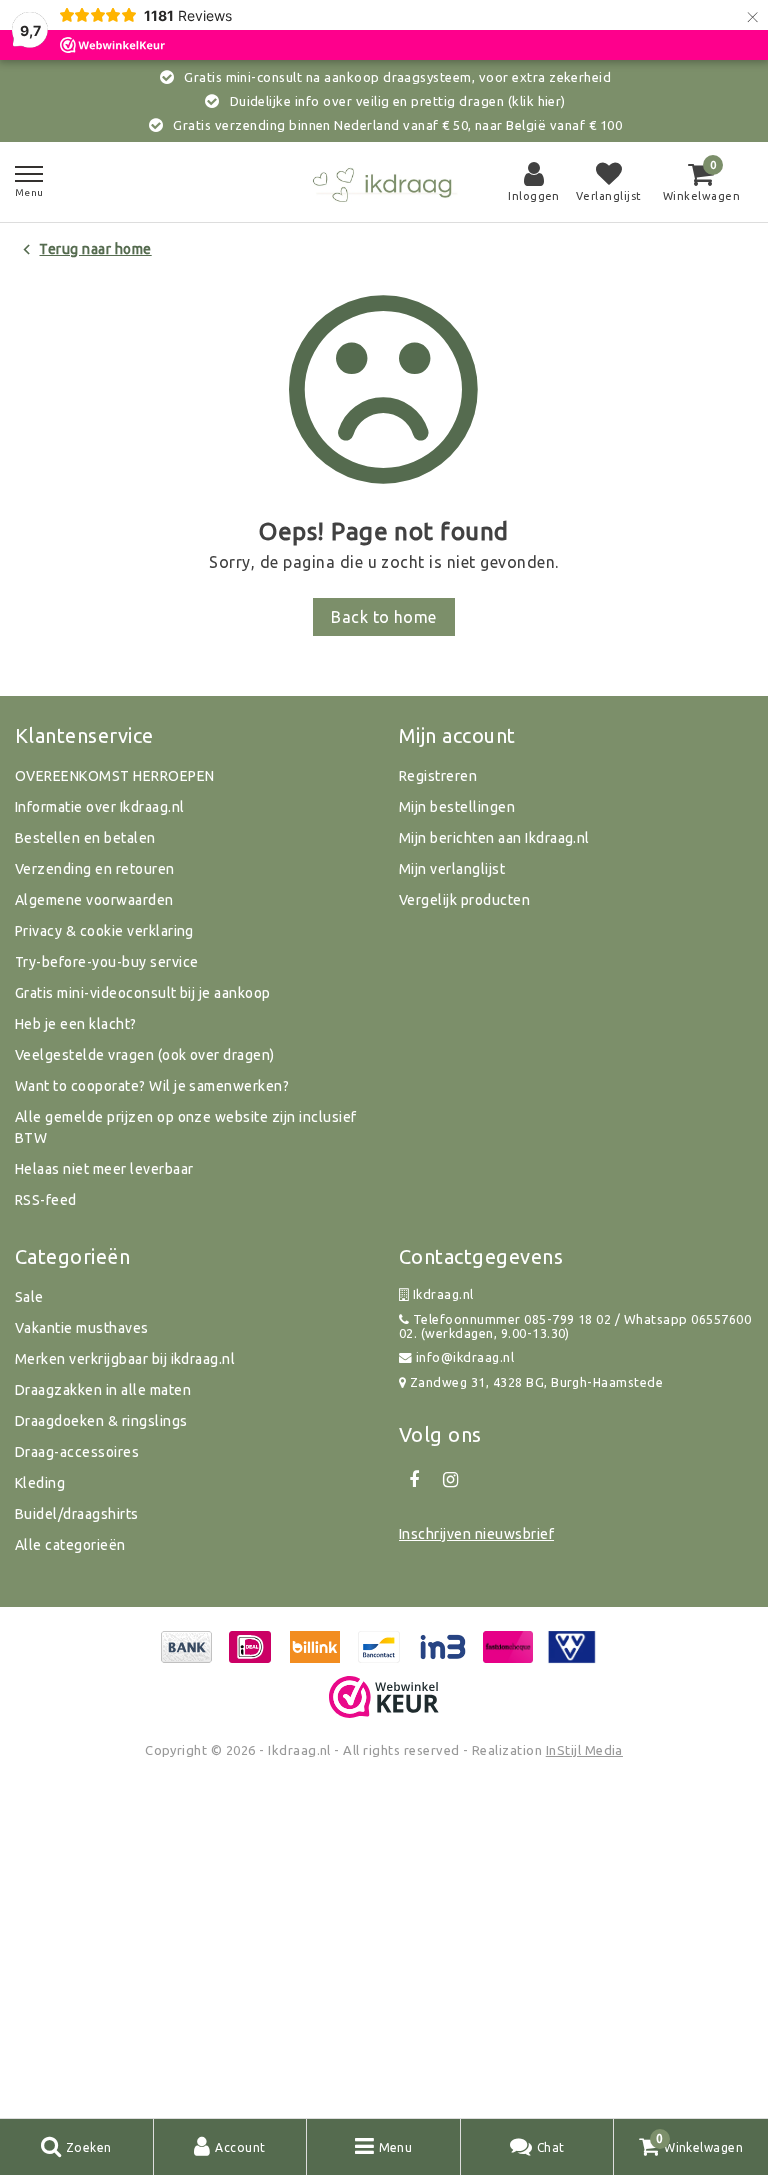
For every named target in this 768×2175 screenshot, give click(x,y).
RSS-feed (46, 1200)
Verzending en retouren (95, 869)
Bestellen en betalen (85, 838)
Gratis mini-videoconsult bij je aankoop (143, 993)
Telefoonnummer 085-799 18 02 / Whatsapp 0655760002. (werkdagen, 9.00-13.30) (575, 1326)
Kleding (40, 1483)
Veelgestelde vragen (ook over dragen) (145, 1055)
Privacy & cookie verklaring (104, 931)
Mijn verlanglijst (452, 869)
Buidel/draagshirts (77, 1514)
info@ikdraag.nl (465, 1357)
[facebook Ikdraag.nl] (414, 1480)
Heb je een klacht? (76, 1024)
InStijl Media (584, 1750)
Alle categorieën (70, 1545)
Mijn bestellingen (457, 807)
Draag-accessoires (77, 1452)
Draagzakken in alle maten (103, 1390)
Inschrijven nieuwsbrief (476, 1534)
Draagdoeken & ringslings (101, 1421)
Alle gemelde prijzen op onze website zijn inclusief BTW (185, 1127)
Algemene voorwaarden (94, 900)
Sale (29, 1297)
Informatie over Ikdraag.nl (99, 807)
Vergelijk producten (464, 900)
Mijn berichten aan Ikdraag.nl (494, 838)
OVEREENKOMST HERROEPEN (115, 776)
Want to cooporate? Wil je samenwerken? (152, 1086)
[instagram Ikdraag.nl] (450, 1480)
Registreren (438, 776)
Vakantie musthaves (82, 1328)
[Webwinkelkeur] (384, 1697)
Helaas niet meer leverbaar (104, 1169)
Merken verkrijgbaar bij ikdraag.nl (125, 1359)
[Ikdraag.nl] (384, 182)
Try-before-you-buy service (106, 962)
